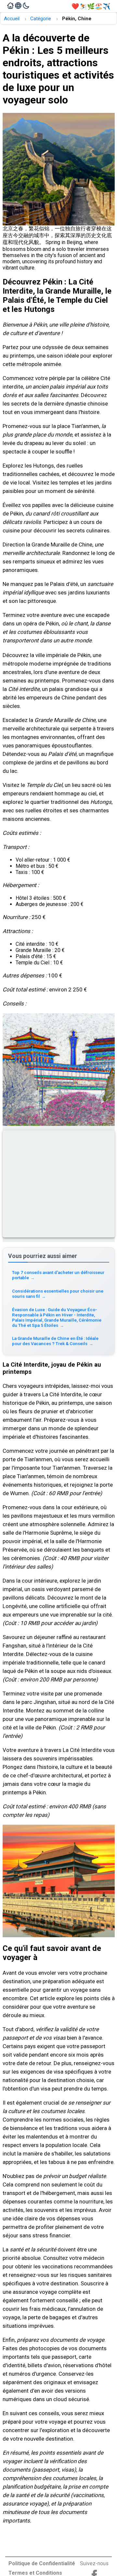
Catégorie (41, 19)
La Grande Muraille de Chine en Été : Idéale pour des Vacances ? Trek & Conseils (55, 1341)
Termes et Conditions (35, 2573)
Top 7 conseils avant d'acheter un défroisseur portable (58, 1275)
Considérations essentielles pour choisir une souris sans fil (58, 1294)
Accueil (12, 19)
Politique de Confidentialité (42, 2563)
